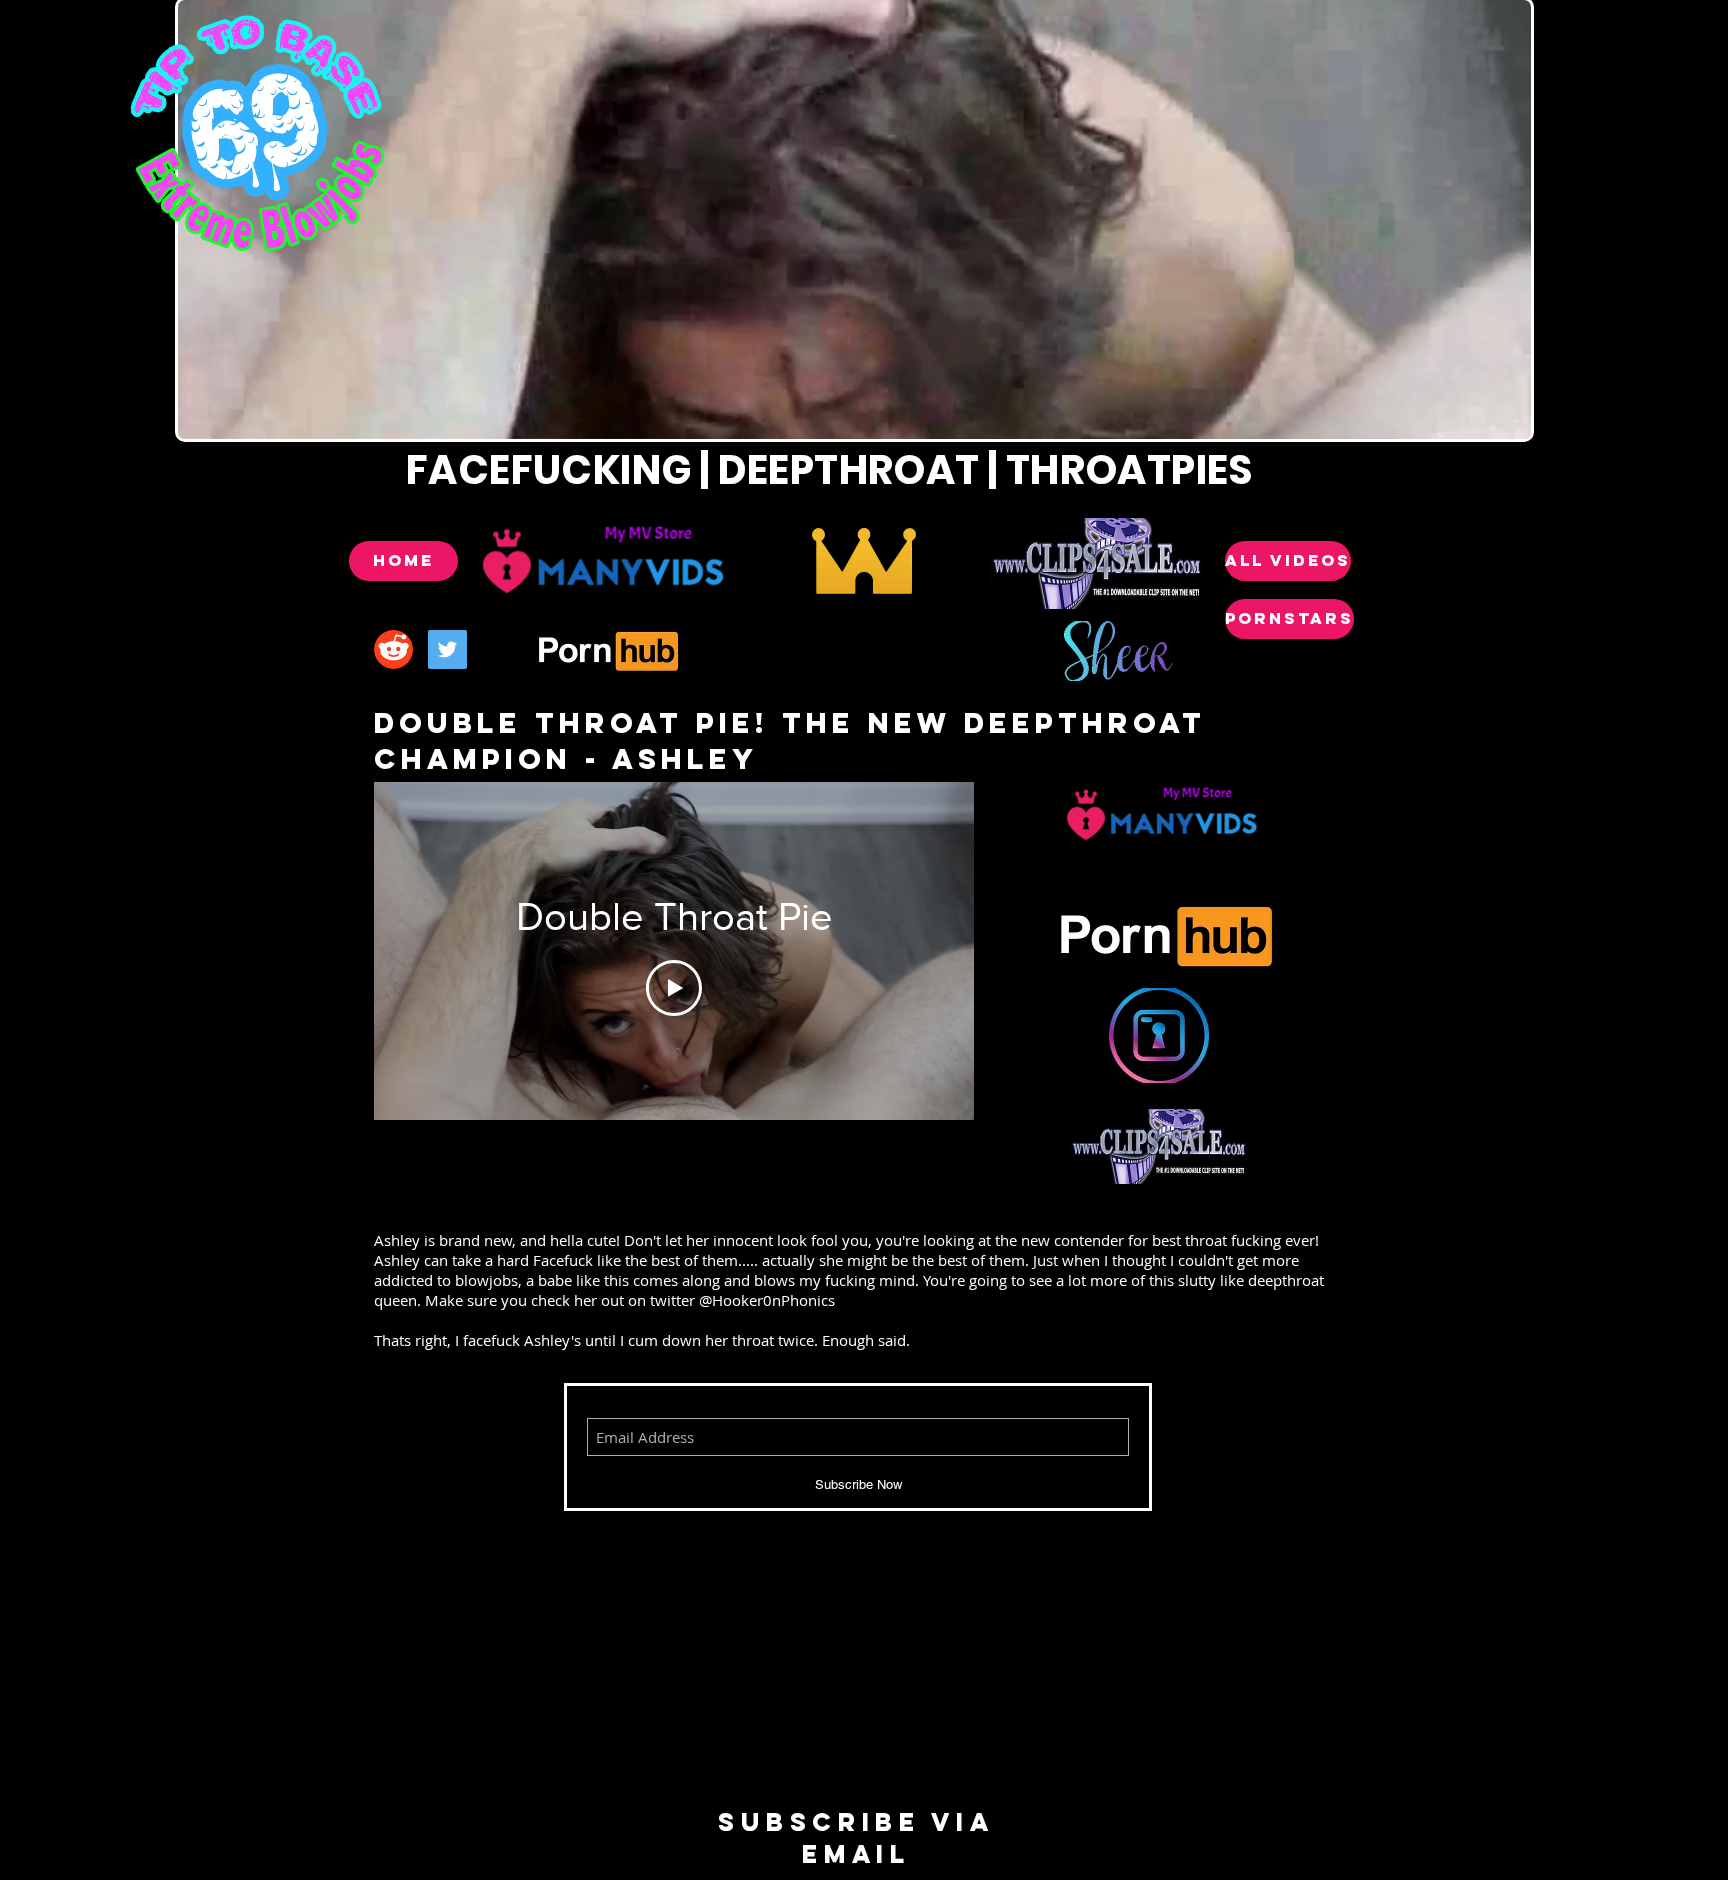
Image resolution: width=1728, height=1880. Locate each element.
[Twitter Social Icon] (447, 649)
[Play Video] (674, 988)
